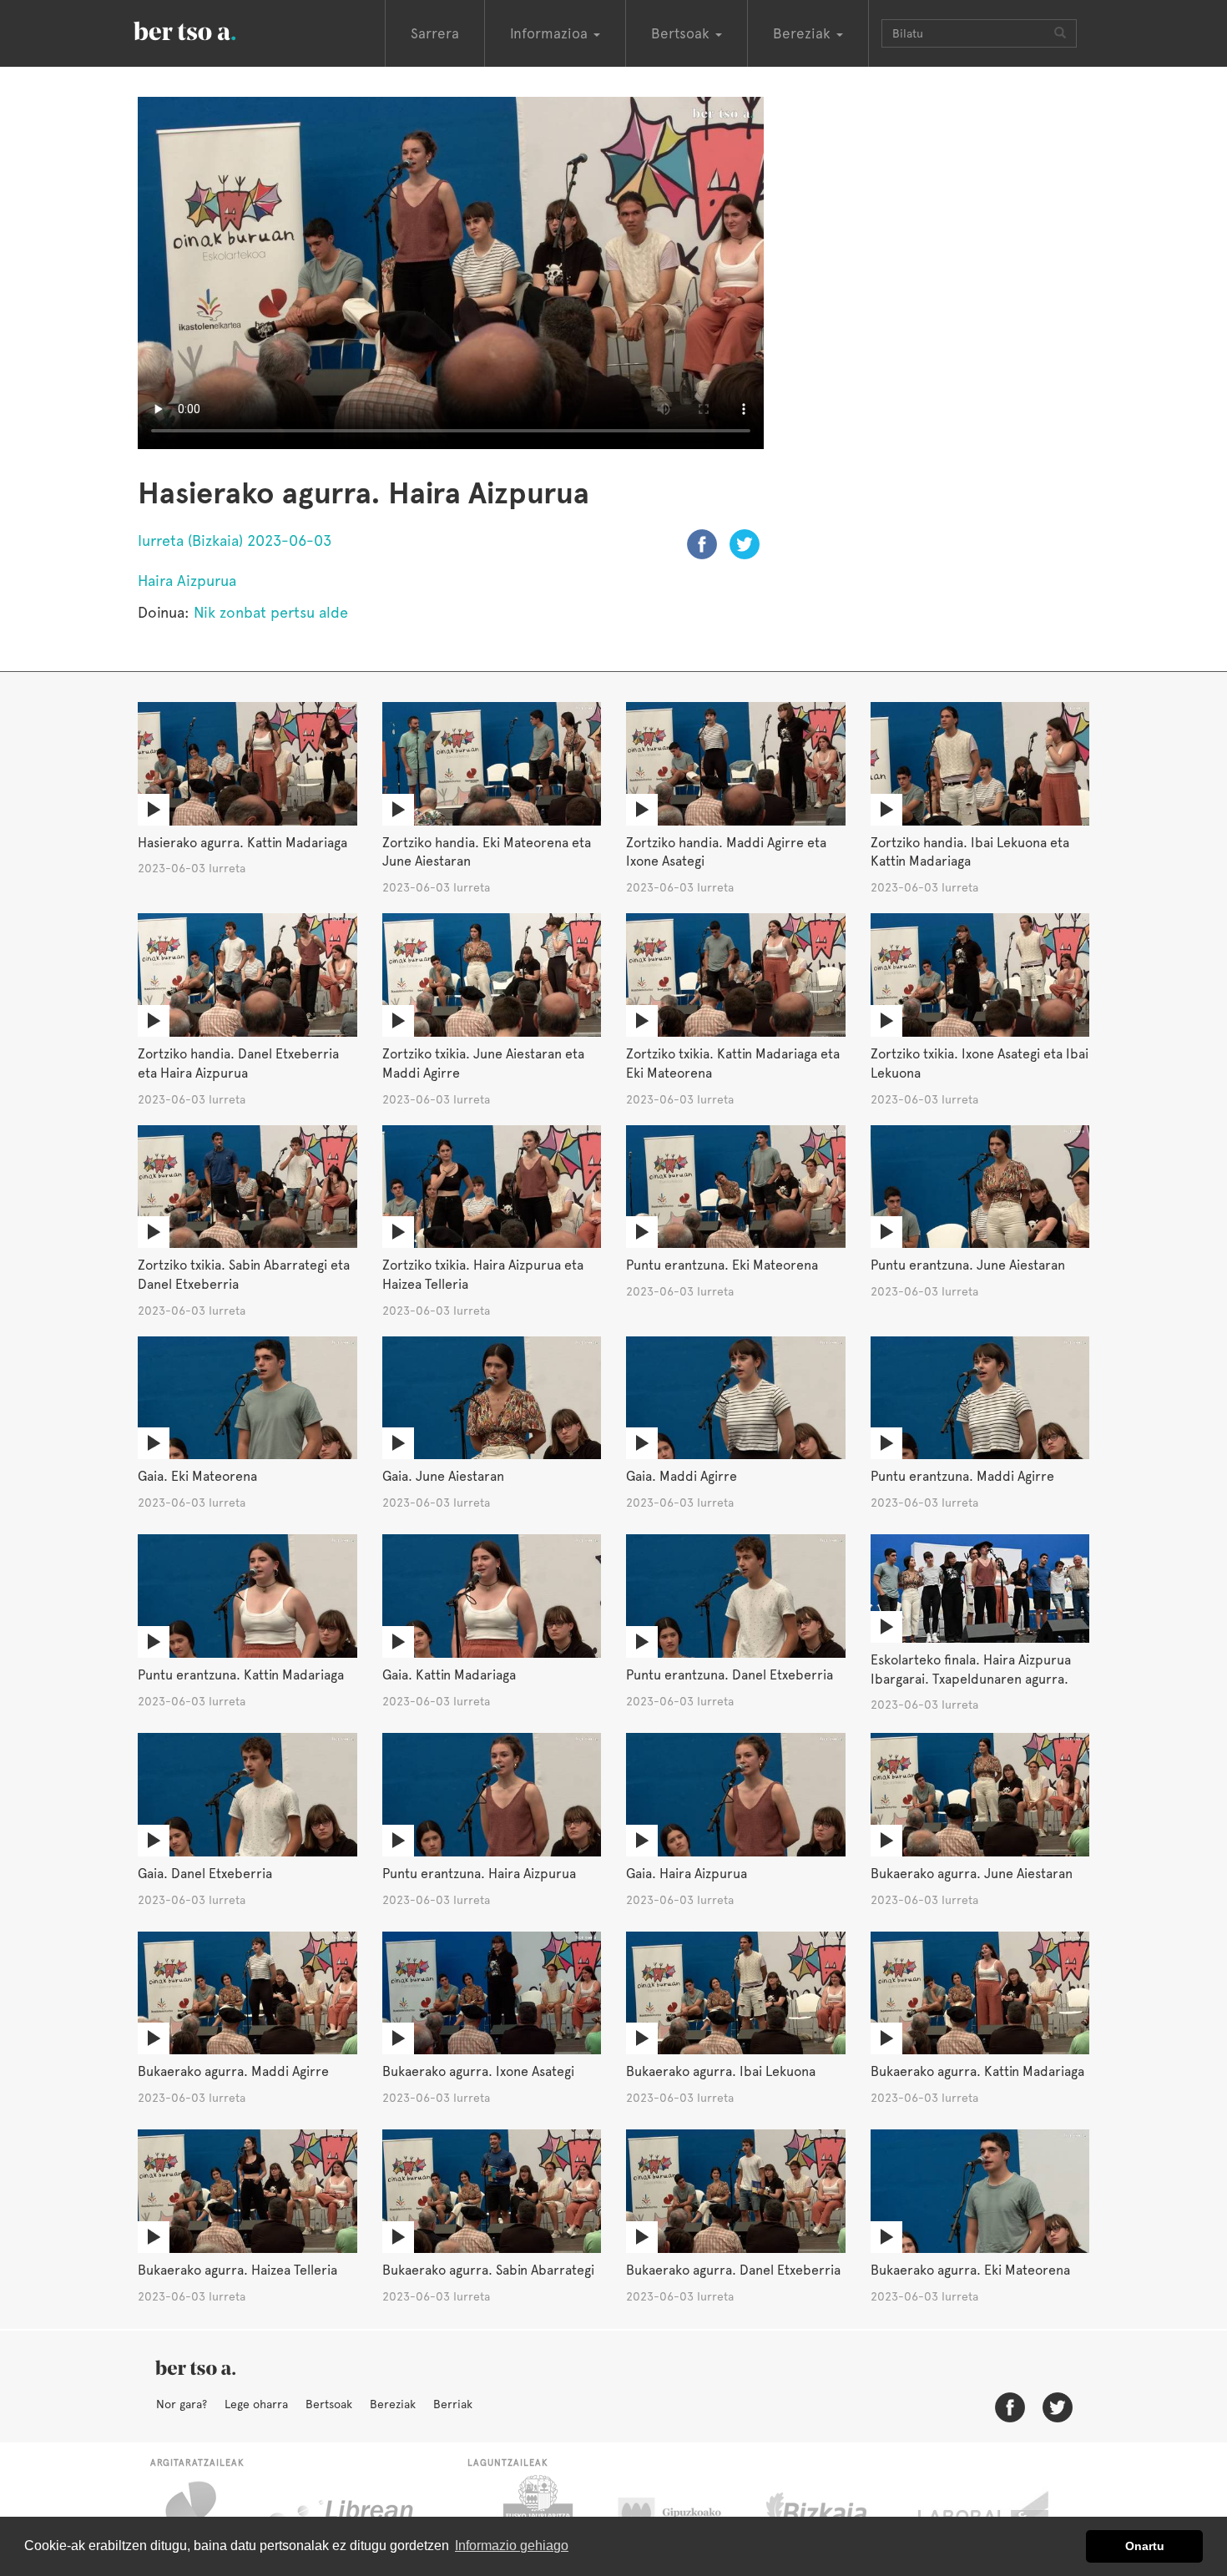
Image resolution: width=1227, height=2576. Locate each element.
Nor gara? (182, 2404)
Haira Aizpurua (187, 581)
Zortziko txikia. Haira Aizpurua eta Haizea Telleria (483, 1275)
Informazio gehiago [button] (512, 2546)
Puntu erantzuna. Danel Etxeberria (730, 1675)
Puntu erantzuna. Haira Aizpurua (479, 1874)
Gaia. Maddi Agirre (682, 1476)
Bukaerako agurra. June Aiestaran (972, 1874)
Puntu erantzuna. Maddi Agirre (962, 1476)
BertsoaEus (209, 29)
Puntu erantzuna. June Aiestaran (968, 1265)
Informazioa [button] (551, 33)
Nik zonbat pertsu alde (271, 612)
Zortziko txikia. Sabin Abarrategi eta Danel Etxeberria (244, 1275)
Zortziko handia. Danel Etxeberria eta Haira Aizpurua (238, 1063)
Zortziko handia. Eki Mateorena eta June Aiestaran (487, 852)
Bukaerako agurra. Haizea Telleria (237, 2270)
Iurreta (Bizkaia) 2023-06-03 (235, 540)
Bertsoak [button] (682, 33)
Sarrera (435, 33)
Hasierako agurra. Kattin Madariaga (242, 843)
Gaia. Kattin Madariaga (449, 1675)
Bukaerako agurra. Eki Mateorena (970, 2270)
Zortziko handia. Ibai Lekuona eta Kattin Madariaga (970, 852)
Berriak (453, 2404)
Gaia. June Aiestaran (443, 1476)
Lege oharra (256, 2404)
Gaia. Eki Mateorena (197, 1476)
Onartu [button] (1145, 2546)
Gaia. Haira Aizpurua (687, 1874)
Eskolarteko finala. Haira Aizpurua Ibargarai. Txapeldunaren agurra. (971, 1669)
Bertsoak (329, 2404)
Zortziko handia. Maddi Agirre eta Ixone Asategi (726, 852)
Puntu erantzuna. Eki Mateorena (722, 1265)
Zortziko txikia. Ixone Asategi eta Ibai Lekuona (980, 1063)
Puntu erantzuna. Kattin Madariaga (241, 1675)
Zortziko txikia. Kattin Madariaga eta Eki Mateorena (733, 1063)
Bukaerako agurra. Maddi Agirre (233, 2071)
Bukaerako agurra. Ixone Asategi (478, 2071)
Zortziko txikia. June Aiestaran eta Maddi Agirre (483, 1063)
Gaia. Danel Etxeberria (205, 1874)
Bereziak (393, 2404)
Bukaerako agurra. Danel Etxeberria (733, 2270)
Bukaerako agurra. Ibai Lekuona (721, 2071)
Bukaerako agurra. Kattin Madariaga (977, 2071)
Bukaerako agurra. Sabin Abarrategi (488, 2270)
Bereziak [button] (804, 33)
